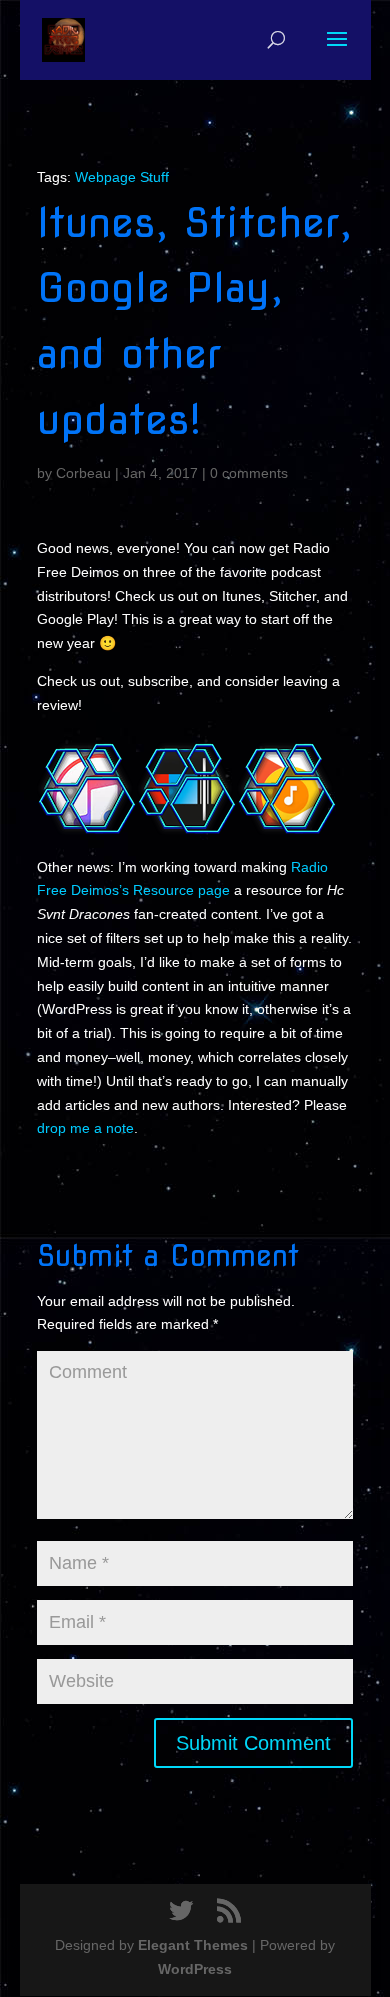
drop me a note (85, 1128)
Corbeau (83, 473)
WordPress (195, 1969)
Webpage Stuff (122, 177)
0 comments (249, 473)
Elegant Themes (193, 1945)
